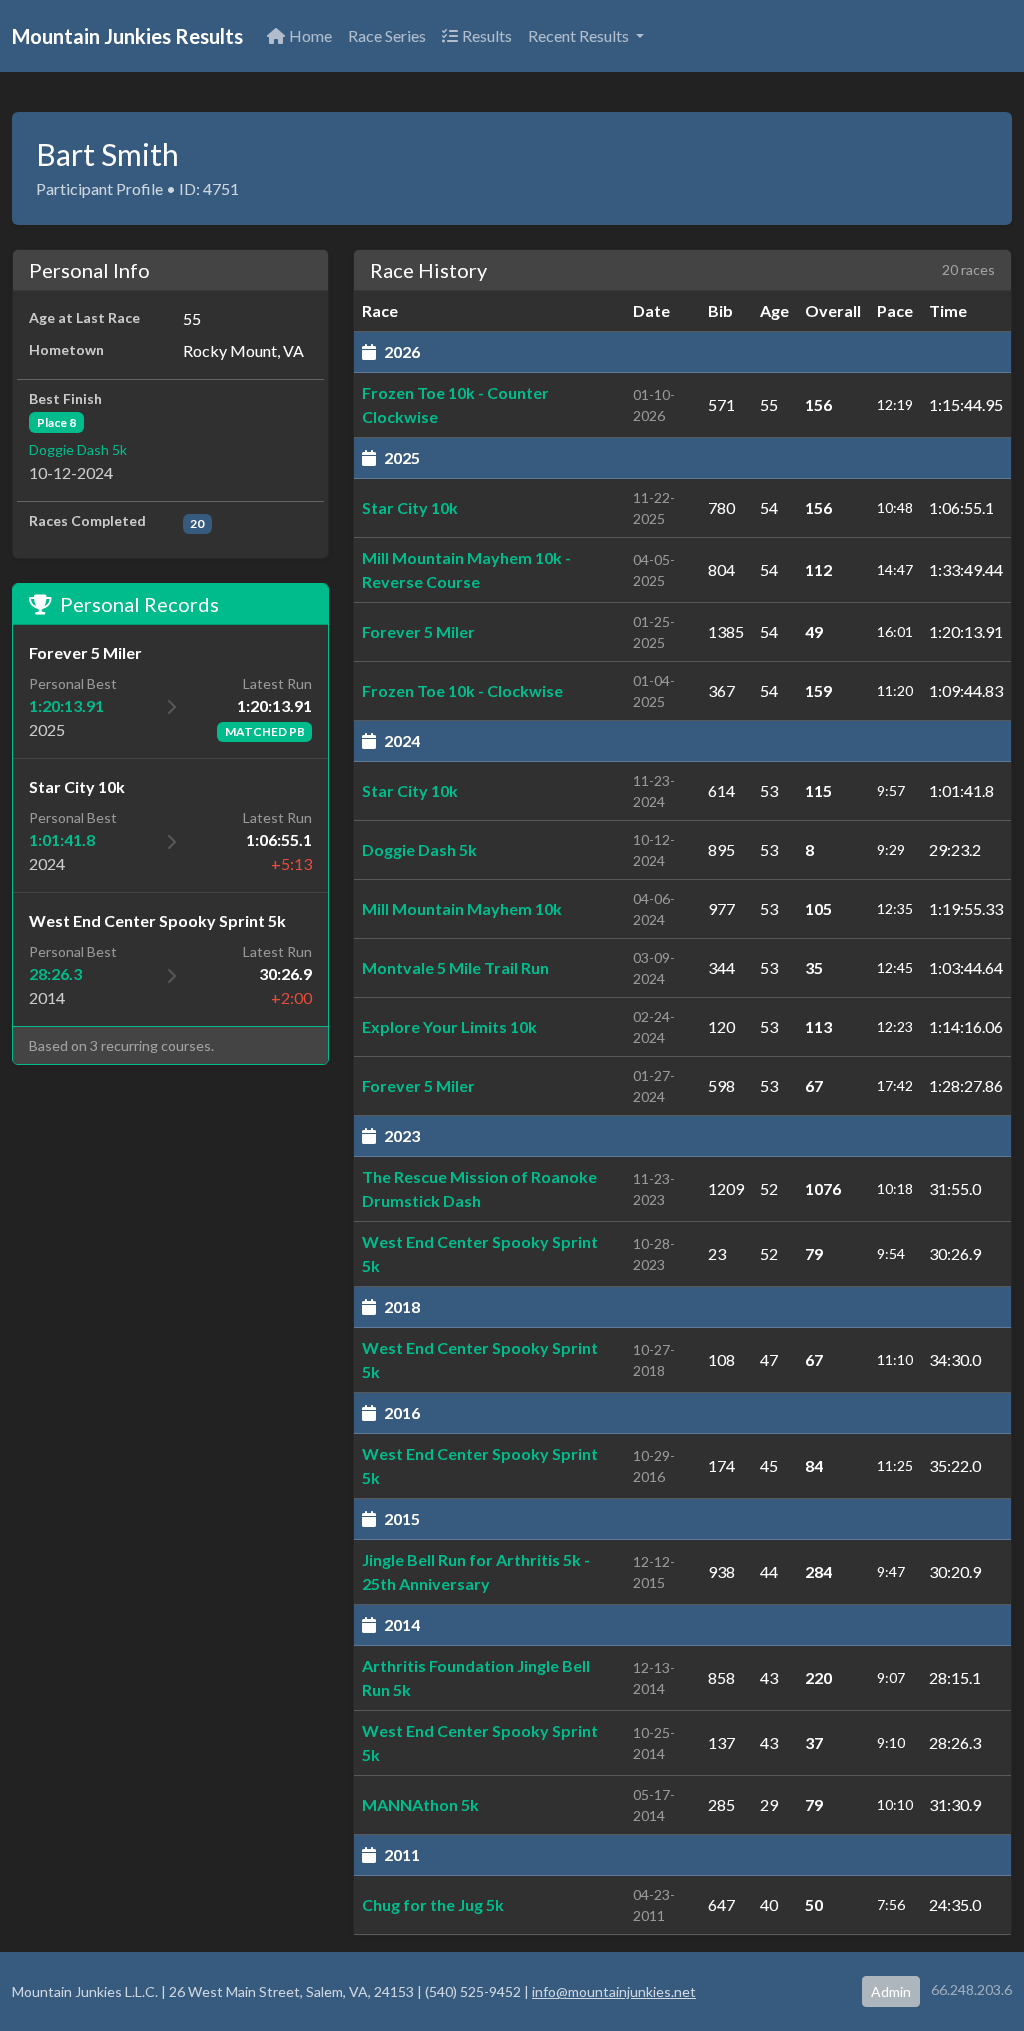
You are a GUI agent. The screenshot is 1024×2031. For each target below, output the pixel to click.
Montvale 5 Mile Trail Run (455, 967)
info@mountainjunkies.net (614, 1991)
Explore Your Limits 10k (449, 1026)
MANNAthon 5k (420, 1804)
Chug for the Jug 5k (433, 1904)
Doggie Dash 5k (78, 449)
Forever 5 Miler (418, 631)
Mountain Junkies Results (127, 36)
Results (487, 35)
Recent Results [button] (580, 35)
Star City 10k (410, 507)
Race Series (387, 35)
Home (310, 35)
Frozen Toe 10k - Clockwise (462, 690)
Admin (891, 1991)
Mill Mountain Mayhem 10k (462, 908)
